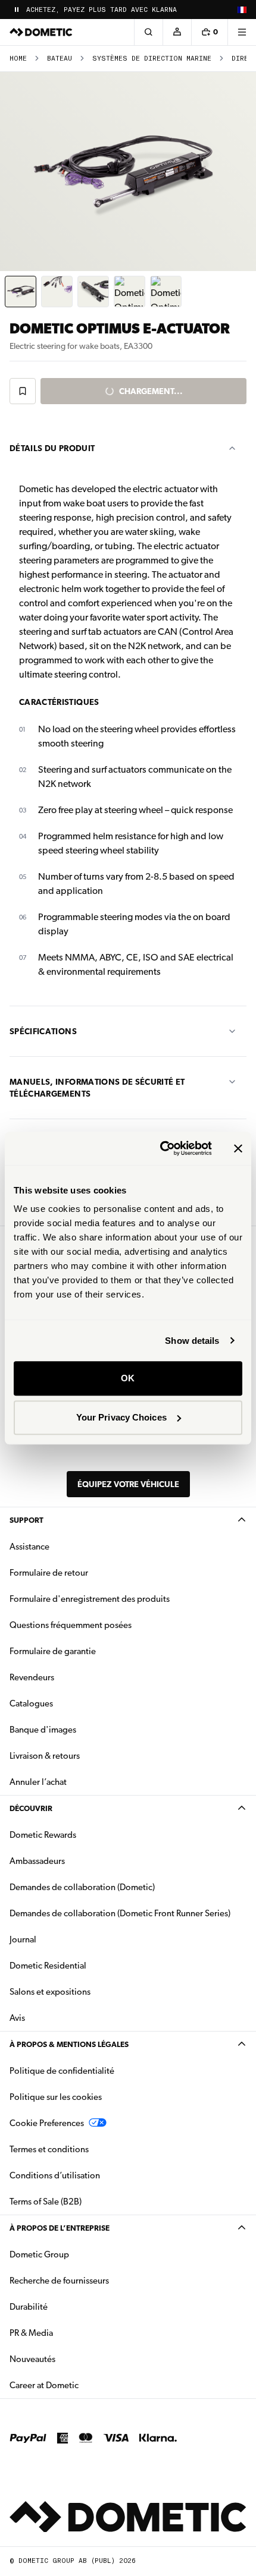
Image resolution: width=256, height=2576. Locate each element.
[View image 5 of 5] (166, 292)
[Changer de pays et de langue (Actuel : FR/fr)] (242, 10)
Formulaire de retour (49, 1573)
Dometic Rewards (43, 1835)
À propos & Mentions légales (69, 2044)
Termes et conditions (49, 2149)
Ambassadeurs (37, 1861)
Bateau (60, 59)
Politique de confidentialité (62, 2071)
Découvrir (31, 1808)
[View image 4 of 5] (129, 292)
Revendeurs (32, 1677)
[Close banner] (238, 1148)
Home (18, 59)
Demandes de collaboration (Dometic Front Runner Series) (120, 1913)
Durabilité (29, 2307)
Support (26, 1520)
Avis (17, 2018)
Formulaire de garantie (53, 1651)
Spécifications (43, 1031)
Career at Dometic (82, 2385)
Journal (23, 1939)
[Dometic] (41, 32)
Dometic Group (77, 2254)
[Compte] (177, 32)
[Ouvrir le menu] (242, 32)
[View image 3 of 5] (93, 292)
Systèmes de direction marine (152, 59)
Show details (192, 1341)
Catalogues (69, 1703)
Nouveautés (70, 2359)
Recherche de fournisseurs (59, 2281)
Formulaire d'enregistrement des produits (90, 1599)
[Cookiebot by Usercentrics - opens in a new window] (161, 1148)
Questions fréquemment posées (71, 1625)
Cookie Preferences (47, 2123)
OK (128, 1378)
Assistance (29, 1547)
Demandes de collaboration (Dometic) (82, 1887)
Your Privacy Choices (121, 1417)
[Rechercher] (148, 32)
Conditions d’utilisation (55, 2175)
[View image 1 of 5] (21, 292)
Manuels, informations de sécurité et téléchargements (97, 1088)
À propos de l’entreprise (60, 2228)
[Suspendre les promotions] (17, 10)
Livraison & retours (45, 1756)
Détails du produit (52, 448)
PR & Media (69, 2333)
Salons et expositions (50, 1992)
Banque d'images (80, 1729)
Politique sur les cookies (56, 2097)
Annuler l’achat (38, 1782)
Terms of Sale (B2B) (46, 2202)
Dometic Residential (85, 1965)
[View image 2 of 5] (57, 292)
